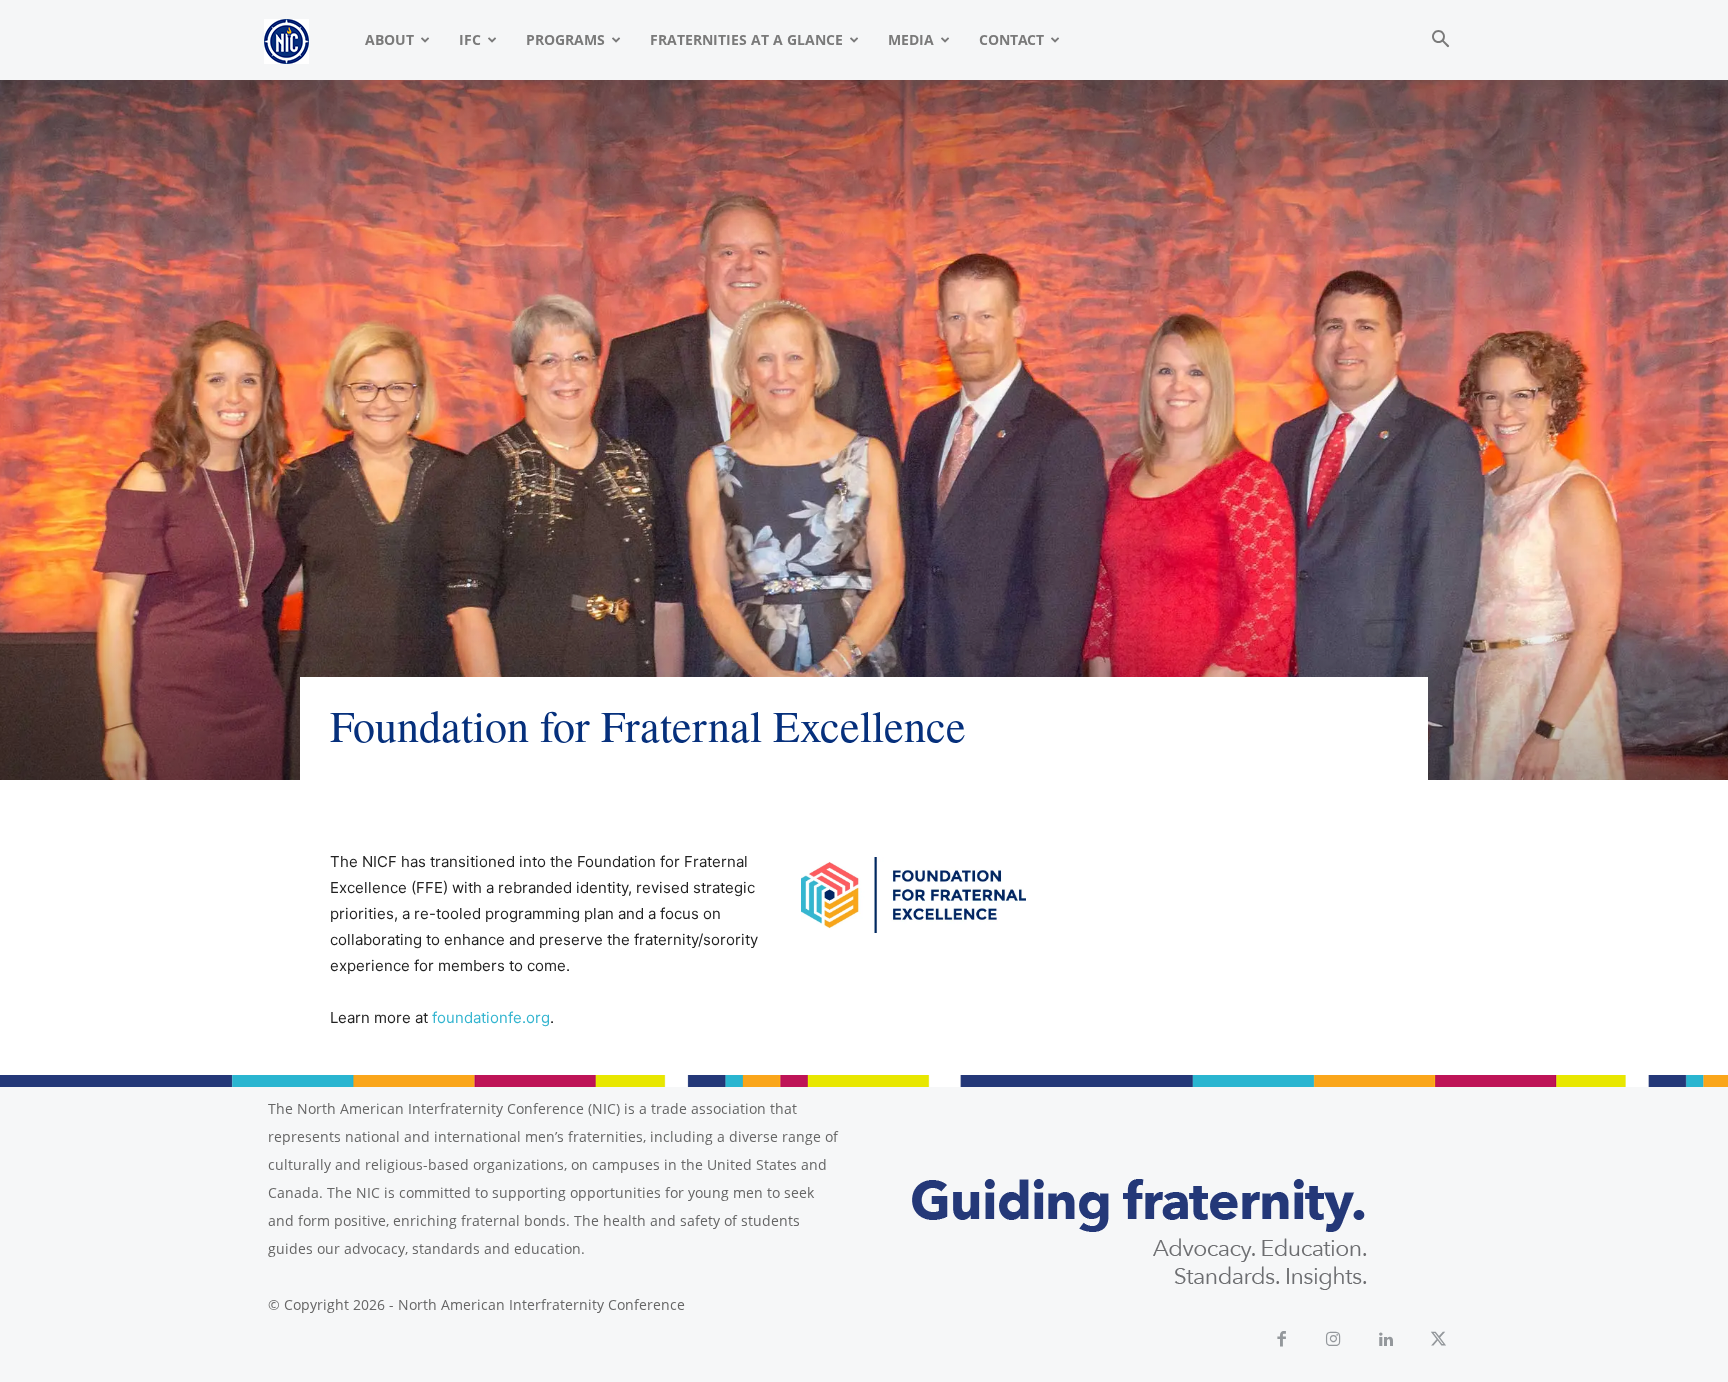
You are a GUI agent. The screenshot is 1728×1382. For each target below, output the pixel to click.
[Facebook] (1281, 1340)
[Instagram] (1334, 1340)
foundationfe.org (491, 1017)
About (389, 39)
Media (911, 39)
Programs (565, 39)
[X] (1439, 1340)
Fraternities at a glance (746, 39)
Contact (1011, 39)
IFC (470, 39)
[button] (1440, 41)
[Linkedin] (1386, 1340)
